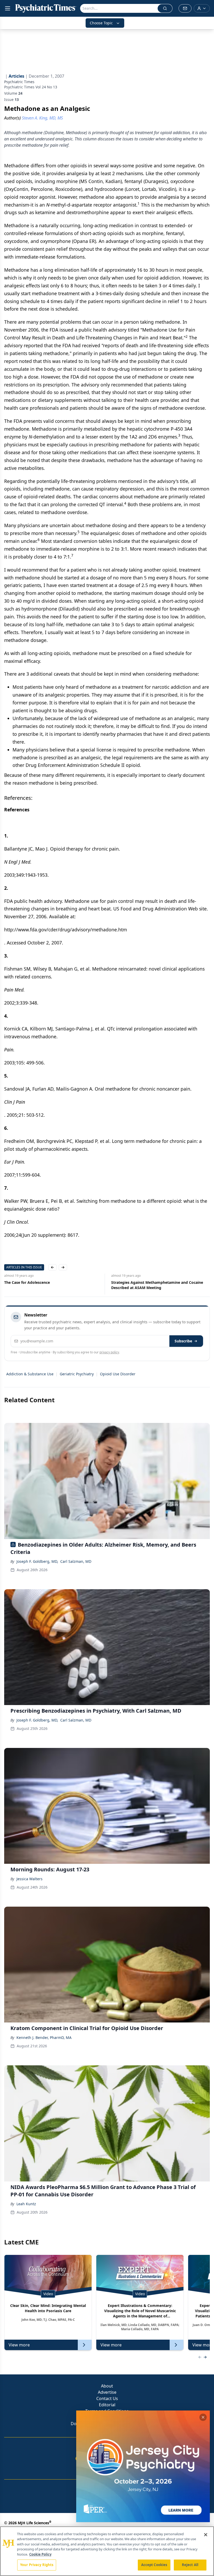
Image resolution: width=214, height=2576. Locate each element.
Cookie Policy (40, 2554)
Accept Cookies (154, 2565)
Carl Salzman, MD (76, 1561)
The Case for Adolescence (27, 1282)
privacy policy (109, 1352)
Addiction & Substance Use (30, 1374)
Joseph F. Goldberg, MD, (37, 1561)
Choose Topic (101, 23)
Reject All (190, 2565)
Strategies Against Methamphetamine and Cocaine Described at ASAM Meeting (157, 1285)
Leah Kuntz (26, 2204)
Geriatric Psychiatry (77, 1374)
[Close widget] (203, 2417)
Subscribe (183, 1341)
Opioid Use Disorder (118, 1374)
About (107, 2386)
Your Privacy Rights (37, 2565)
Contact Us (107, 2398)
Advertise (107, 2392)
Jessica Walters (29, 1879)
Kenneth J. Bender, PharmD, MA (44, 2038)
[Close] (206, 2535)
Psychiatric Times (19, 82)
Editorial (107, 2405)
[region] (107, 2551)
